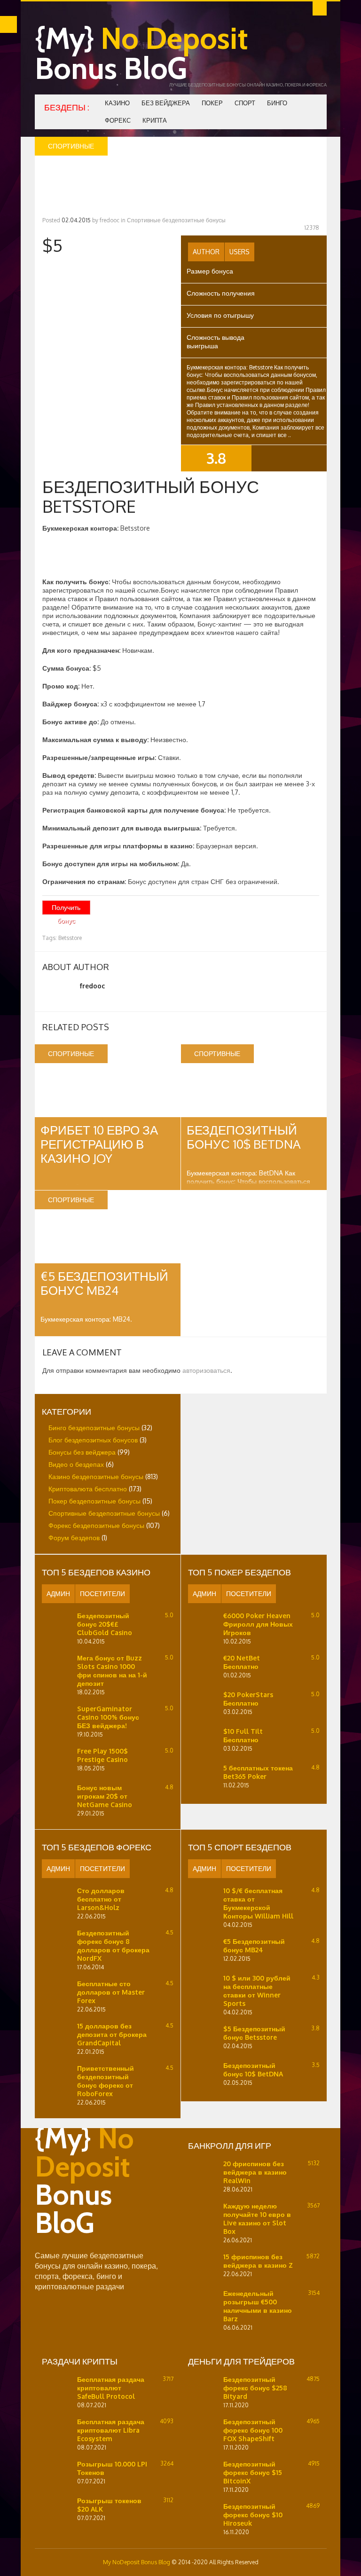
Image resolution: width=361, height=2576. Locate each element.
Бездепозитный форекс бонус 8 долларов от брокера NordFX (113, 1946)
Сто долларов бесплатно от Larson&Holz (101, 1899)
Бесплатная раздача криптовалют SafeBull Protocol (111, 2388)
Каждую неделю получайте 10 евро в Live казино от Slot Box (257, 2219)
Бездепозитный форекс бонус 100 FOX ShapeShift (253, 2430)
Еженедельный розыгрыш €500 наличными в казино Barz (258, 2306)
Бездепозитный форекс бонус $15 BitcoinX (253, 2472)
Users (239, 252)
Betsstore (70, 938)
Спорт (245, 103)
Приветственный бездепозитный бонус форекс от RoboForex (106, 2081)
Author (206, 252)
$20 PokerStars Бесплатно (248, 1699)
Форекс (118, 120)
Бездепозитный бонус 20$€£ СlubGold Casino (105, 1624)
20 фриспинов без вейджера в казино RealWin (255, 2172)
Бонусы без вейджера (82, 1452)
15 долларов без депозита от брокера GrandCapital (112, 2034)
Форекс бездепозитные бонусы (96, 1525)
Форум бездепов (74, 1538)
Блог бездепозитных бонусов (93, 1440)
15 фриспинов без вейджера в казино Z (258, 2261)
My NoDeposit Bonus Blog (137, 2562)
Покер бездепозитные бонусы (94, 1501)
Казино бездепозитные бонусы (96, 1476)
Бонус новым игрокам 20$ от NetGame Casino (105, 1796)
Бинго (277, 103)
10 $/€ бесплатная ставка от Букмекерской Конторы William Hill (258, 1903)
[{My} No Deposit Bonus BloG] (101, 2246)
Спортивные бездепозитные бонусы (176, 220)
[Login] (320, 8)
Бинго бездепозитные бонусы (94, 1428)
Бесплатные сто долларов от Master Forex (111, 1992)
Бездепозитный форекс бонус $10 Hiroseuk (253, 2515)
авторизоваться (206, 1370)
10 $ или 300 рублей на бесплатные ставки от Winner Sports (257, 1991)
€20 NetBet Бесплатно (242, 1662)
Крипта (155, 120)
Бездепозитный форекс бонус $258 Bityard (255, 2388)
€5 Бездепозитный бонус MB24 (104, 1283)
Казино (117, 103)
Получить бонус (66, 909)
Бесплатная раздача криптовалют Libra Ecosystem (111, 2430)
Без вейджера (166, 103)
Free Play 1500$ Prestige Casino (102, 1755)
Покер (212, 103)
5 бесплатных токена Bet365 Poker (258, 1772)
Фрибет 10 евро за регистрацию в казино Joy (99, 1144)
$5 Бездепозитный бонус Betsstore (254, 2033)
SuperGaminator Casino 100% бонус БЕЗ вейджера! (108, 1717)
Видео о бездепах (76, 1464)
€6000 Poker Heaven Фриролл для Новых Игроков (258, 1624)
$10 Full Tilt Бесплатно (243, 1735)
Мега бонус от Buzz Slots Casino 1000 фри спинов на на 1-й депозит (112, 1671)
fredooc (110, 220)
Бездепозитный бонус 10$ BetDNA (244, 1137)
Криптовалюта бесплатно (88, 1489)
